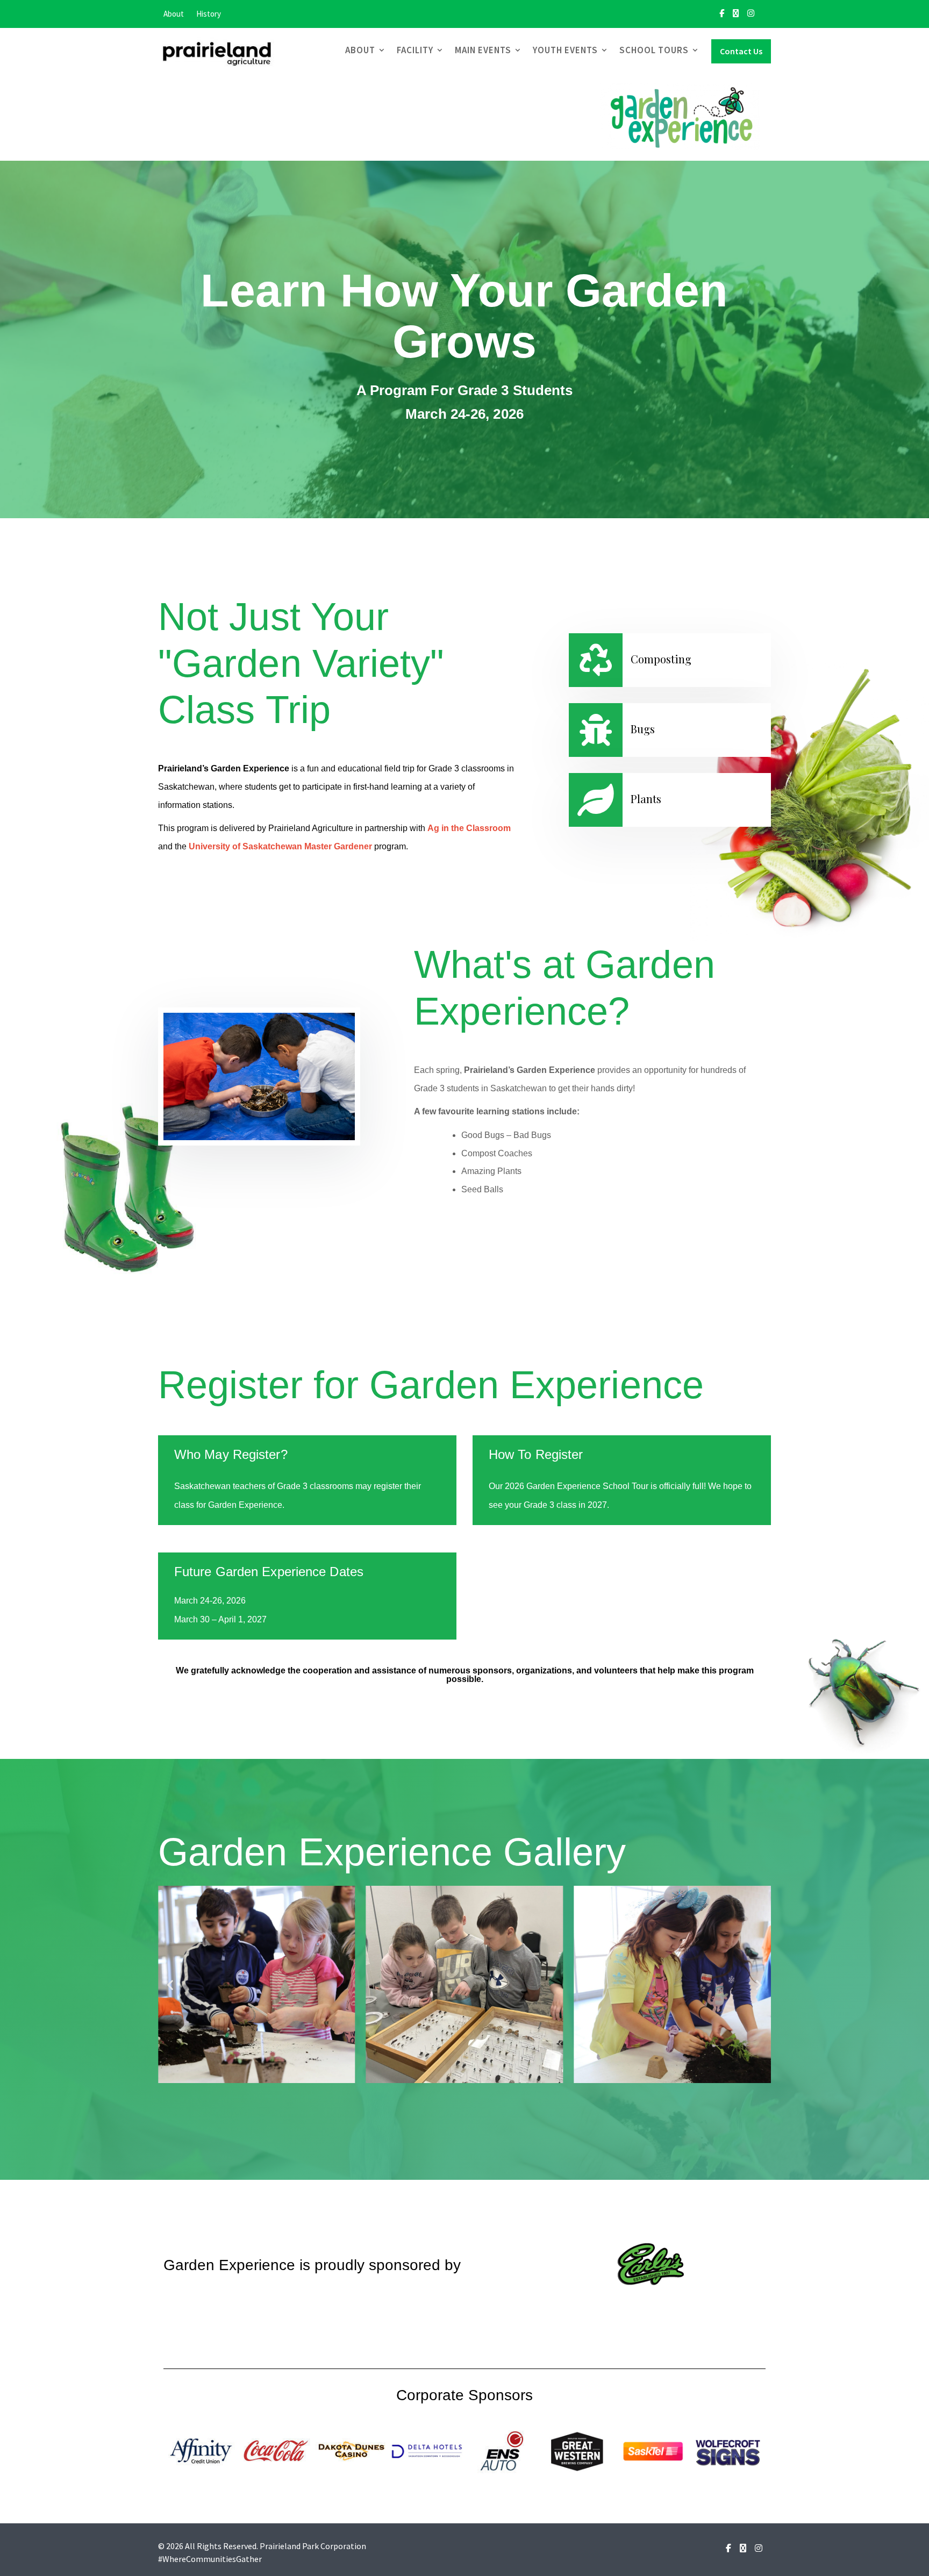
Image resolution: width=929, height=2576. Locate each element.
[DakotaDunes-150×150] (352, 2450)
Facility (415, 50)
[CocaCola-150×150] (276, 2450)
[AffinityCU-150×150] (201, 2450)
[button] (170, 1984)
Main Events (483, 50)
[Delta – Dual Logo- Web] (427, 2450)
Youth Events (565, 50)
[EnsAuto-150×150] (502, 2450)
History (209, 14)
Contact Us (741, 51)
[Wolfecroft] (728, 2450)
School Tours (654, 50)
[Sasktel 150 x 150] (653, 2450)
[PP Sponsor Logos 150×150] (577, 2450)
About (174, 14)
